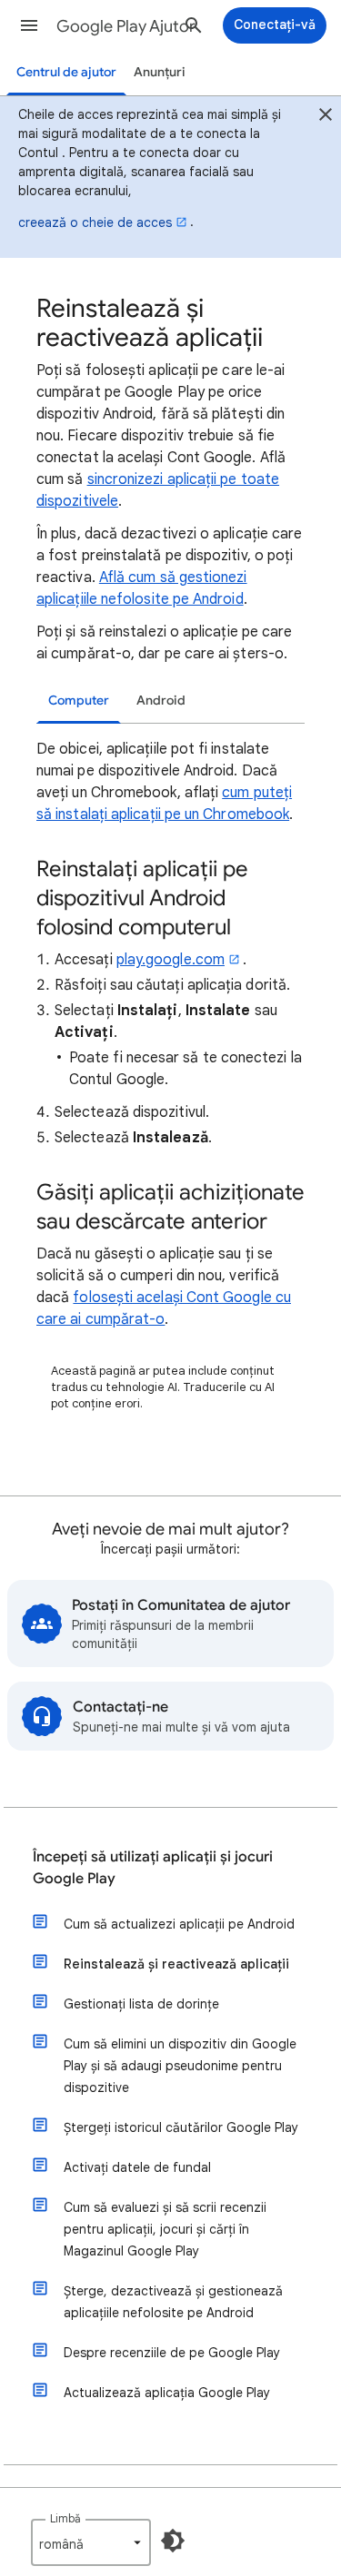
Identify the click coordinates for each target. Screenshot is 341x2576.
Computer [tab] (79, 701)
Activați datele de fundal (137, 2167)
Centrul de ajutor (66, 72)
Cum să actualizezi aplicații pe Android (179, 1924)
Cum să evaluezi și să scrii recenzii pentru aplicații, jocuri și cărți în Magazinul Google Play (165, 2229)
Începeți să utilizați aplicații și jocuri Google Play (153, 1868)
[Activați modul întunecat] (173, 2541)
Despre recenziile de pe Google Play (172, 2353)
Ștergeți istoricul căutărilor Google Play (181, 2127)
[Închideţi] (326, 117)
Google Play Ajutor (126, 26)
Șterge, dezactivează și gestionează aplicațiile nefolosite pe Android (173, 2302)
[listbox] (91, 2542)
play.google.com (170, 960)
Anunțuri (160, 72)
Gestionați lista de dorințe (141, 2004)
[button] (29, 25)
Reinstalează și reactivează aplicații (176, 1964)
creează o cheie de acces (95, 222)
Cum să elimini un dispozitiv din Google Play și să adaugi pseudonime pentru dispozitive (180, 2066)
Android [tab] (161, 701)
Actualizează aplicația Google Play (167, 2393)
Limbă (65, 2518)
